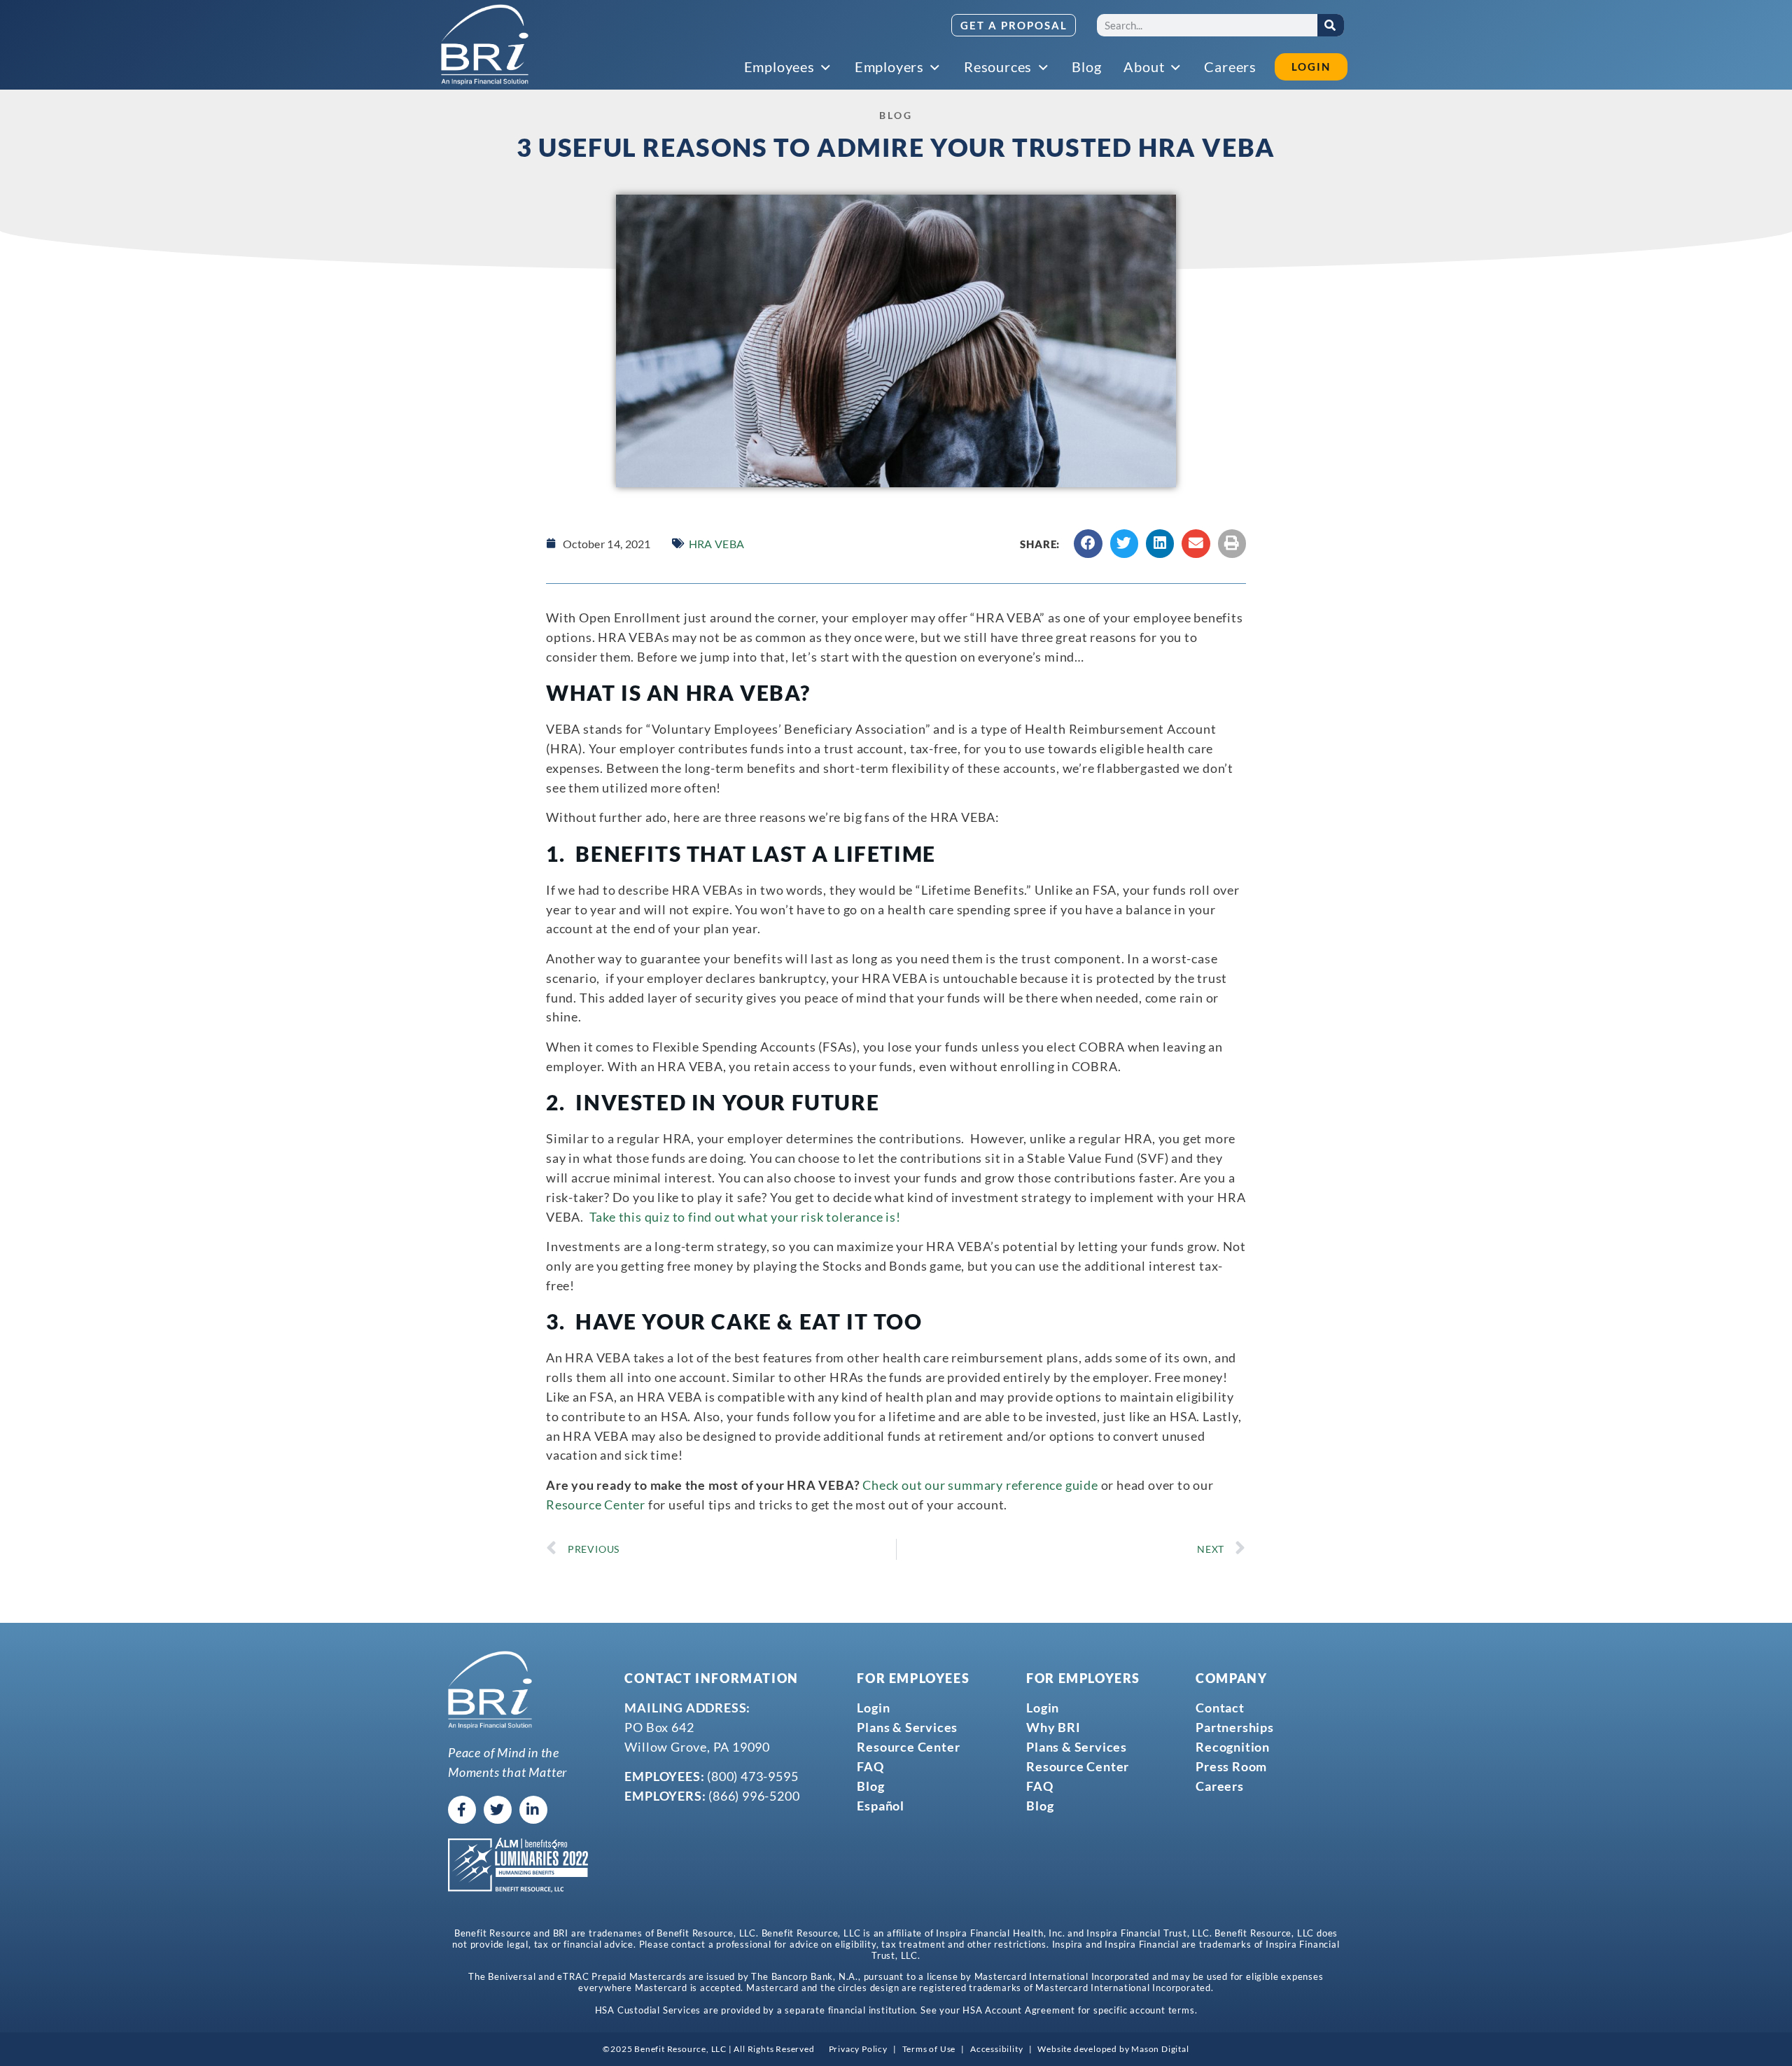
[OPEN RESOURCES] (1044, 68)
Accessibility (996, 2049)
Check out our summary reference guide (980, 1485)
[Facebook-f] (462, 1810)
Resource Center (596, 1505)
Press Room (1231, 1766)
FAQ (870, 1766)
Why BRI (1053, 1727)
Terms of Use (929, 2049)
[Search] (1331, 25)
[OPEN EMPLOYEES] (827, 68)
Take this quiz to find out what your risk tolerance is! (745, 1217)
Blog (870, 1786)
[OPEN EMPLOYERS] (936, 68)
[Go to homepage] (485, 45)
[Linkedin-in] (533, 1810)
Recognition (1233, 1747)
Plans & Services (907, 1727)
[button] (1088, 544)
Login (873, 1708)
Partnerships (1235, 1727)
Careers (1220, 1786)
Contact (1220, 1708)
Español (881, 1806)
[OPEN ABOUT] (1176, 68)
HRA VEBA (716, 544)
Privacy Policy (858, 2049)
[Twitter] (498, 1810)
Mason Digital (1160, 2049)
